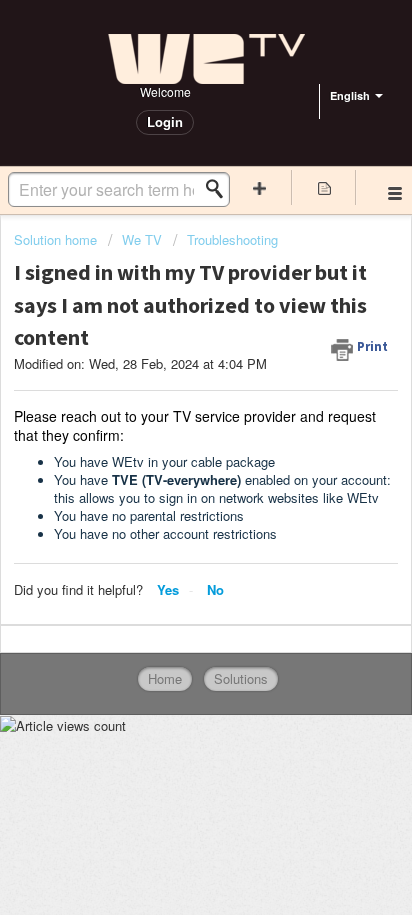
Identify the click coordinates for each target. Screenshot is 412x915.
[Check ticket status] (324, 187)
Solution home (57, 239)
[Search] (220, 189)
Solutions (241, 678)
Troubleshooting (232, 239)
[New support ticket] (260, 187)
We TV (142, 239)
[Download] (169, 441)
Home (165, 678)
